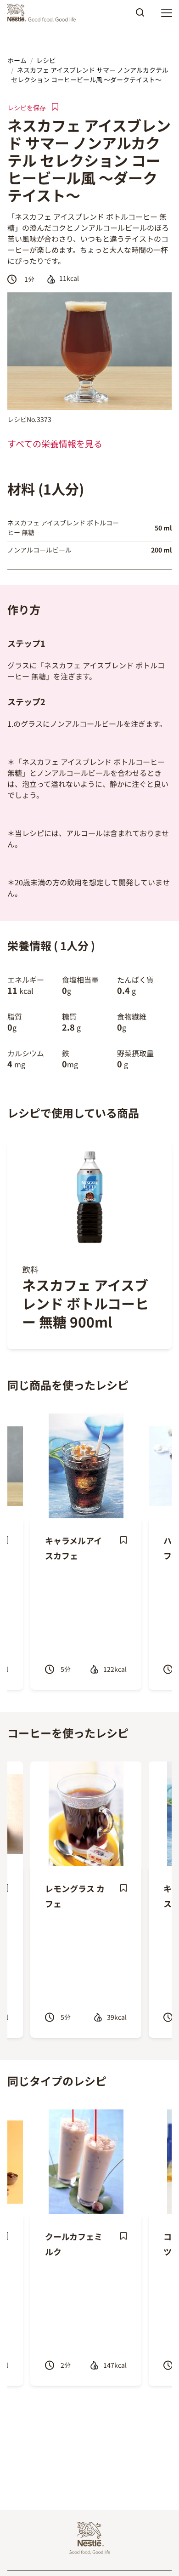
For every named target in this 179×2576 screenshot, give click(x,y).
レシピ (46, 60)
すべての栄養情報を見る (55, 444)
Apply (140, 16)
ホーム (17, 60)
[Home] (44, 13)
